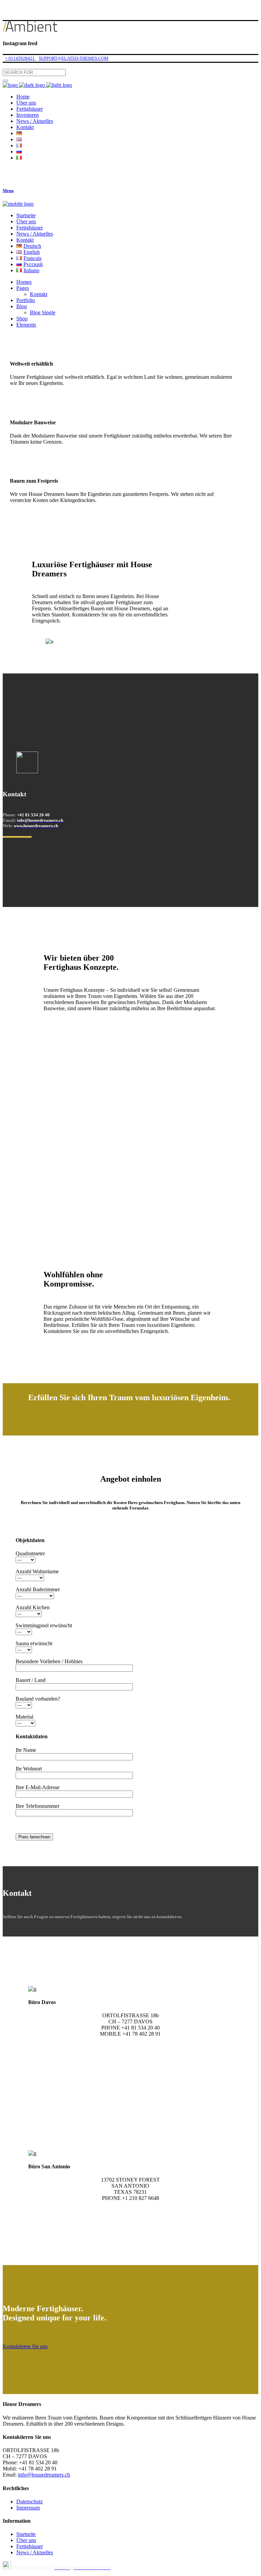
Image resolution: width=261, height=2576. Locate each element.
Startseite (26, 2534)
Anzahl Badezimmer (38, 1589)
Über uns (26, 2540)
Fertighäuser (30, 2546)
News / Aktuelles (35, 2552)
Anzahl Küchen (33, 1607)
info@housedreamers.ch (44, 2475)
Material (24, 1717)
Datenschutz (30, 2501)
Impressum (28, 2508)
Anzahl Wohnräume (37, 1571)
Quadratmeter (30, 1553)
